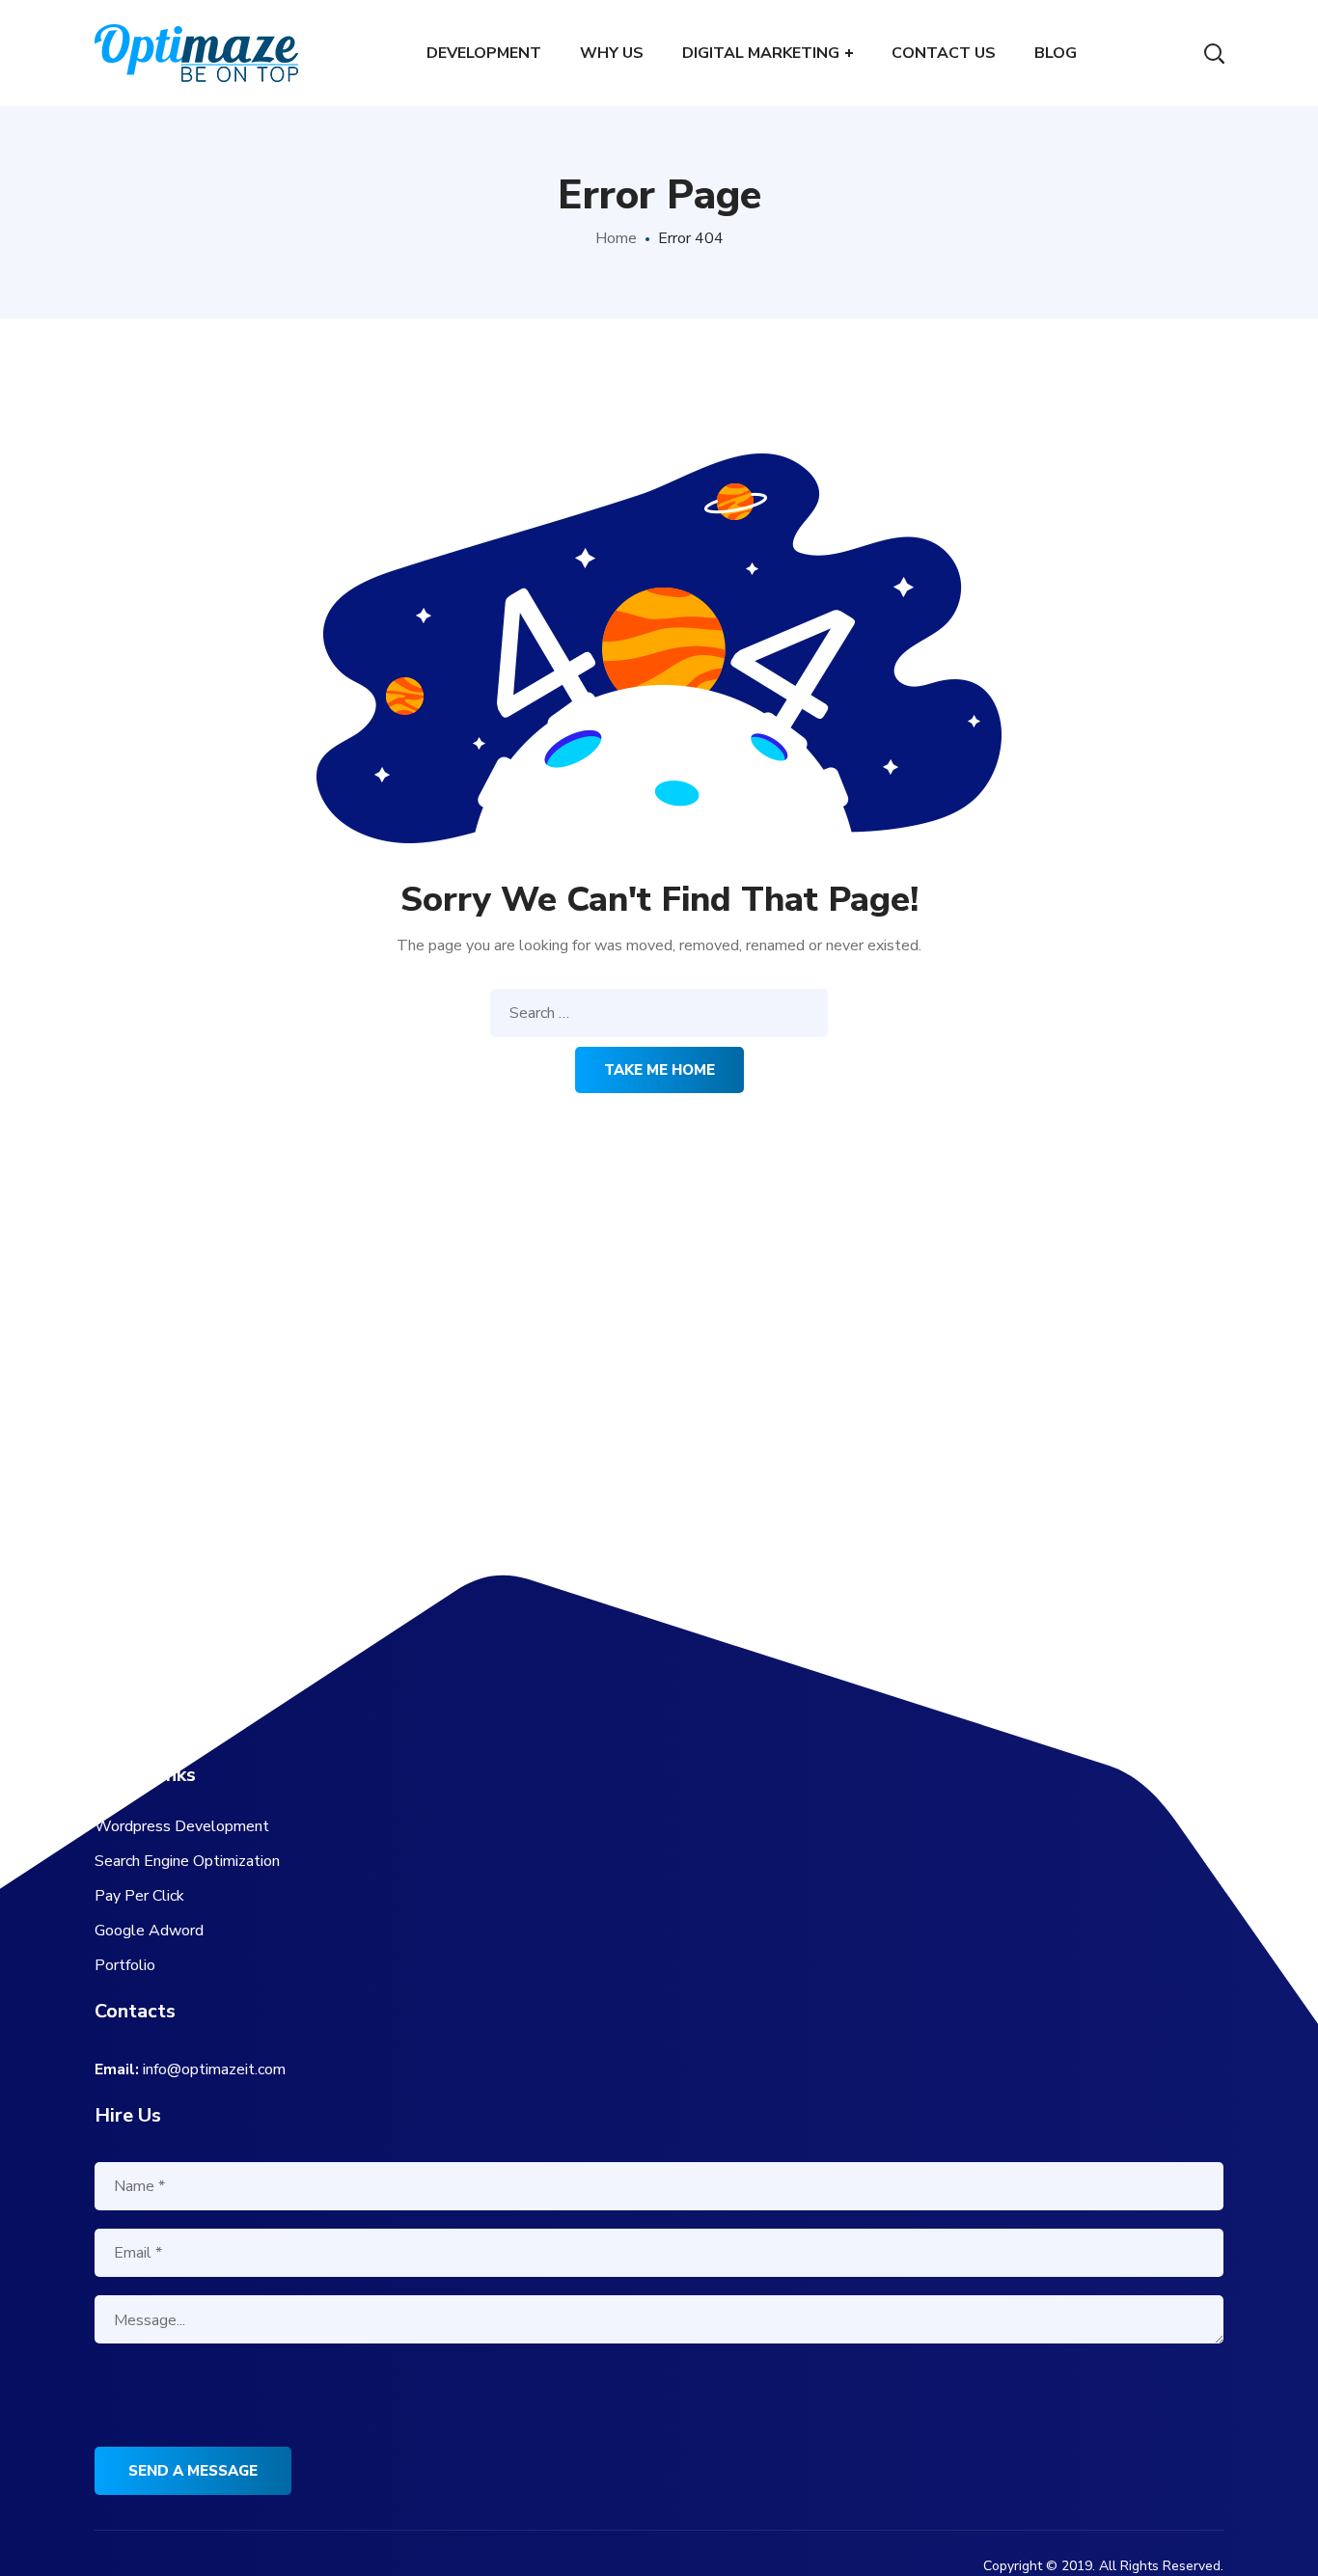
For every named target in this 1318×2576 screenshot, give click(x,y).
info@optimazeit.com (214, 2069)
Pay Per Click (139, 1896)
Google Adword (149, 1931)
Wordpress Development (182, 1826)
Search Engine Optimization (187, 1861)
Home (616, 238)
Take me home (659, 1070)
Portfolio (125, 1965)
